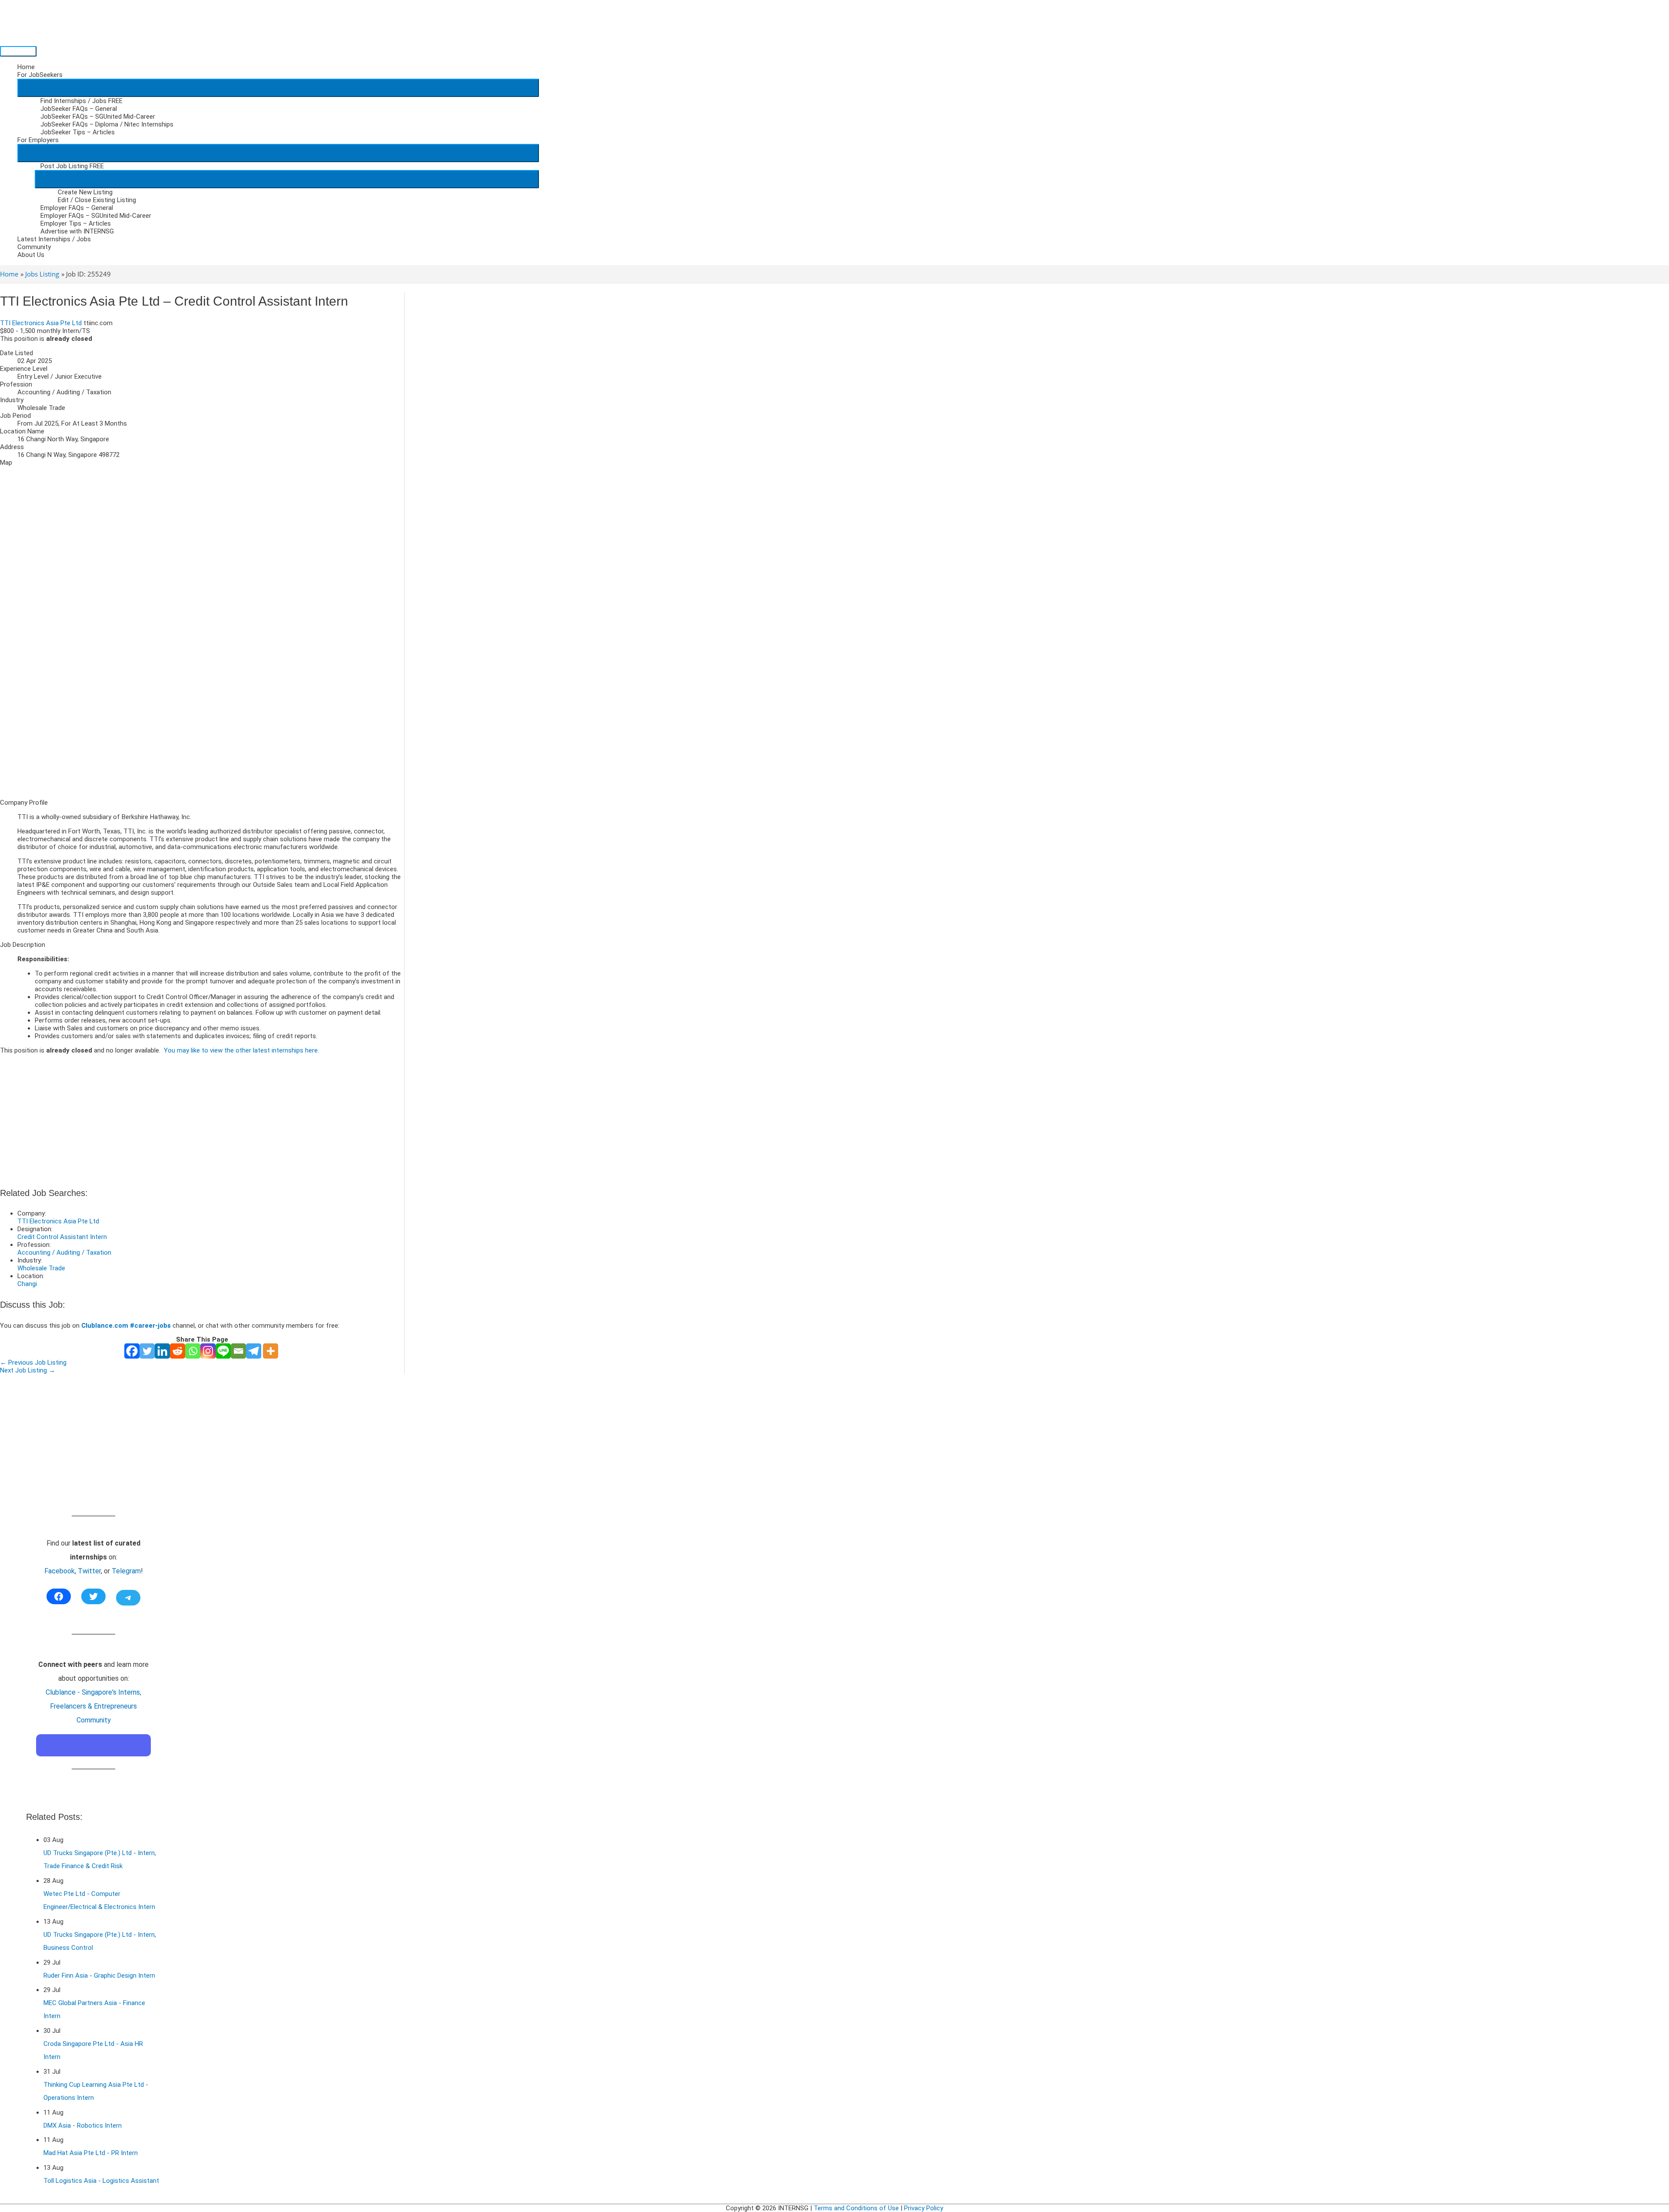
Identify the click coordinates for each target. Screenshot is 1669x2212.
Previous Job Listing (33, 1363)
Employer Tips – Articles (76, 223)
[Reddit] (178, 1351)
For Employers (38, 140)
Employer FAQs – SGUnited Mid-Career (96, 216)
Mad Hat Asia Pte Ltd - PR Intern (91, 2153)
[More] (271, 1351)
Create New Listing (85, 192)
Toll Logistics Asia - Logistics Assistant (101, 2181)
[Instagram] (208, 1351)
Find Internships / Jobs (81, 101)
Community (34, 247)
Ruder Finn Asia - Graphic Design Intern (99, 1975)
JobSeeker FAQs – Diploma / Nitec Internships (107, 124)
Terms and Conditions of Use (856, 2208)
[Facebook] (132, 1351)
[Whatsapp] (193, 1351)
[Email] (238, 1351)
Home (26, 67)
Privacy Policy (924, 2208)
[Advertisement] (202, 731)
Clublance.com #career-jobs (126, 1326)
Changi (27, 1284)
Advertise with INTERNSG (77, 231)
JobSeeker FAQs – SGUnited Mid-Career (98, 117)
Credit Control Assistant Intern (62, 1237)
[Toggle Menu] (278, 88)
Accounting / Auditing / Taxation (64, 1253)
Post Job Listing (72, 166)
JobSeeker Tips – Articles (78, 132)
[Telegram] (254, 1351)
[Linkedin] (162, 1351)
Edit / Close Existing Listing (97, 200)
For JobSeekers (40, 75)
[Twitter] (147, 1351)
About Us (31, 255)
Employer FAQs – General (77, 208)
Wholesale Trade (41, 1268)
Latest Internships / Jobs (54, 239)
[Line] (223, 1351)
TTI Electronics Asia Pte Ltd (41, 323)
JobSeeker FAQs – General (79, 109)
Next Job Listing (28, 1370)
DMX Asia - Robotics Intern (83, 2125)
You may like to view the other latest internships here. (241, 1050)
